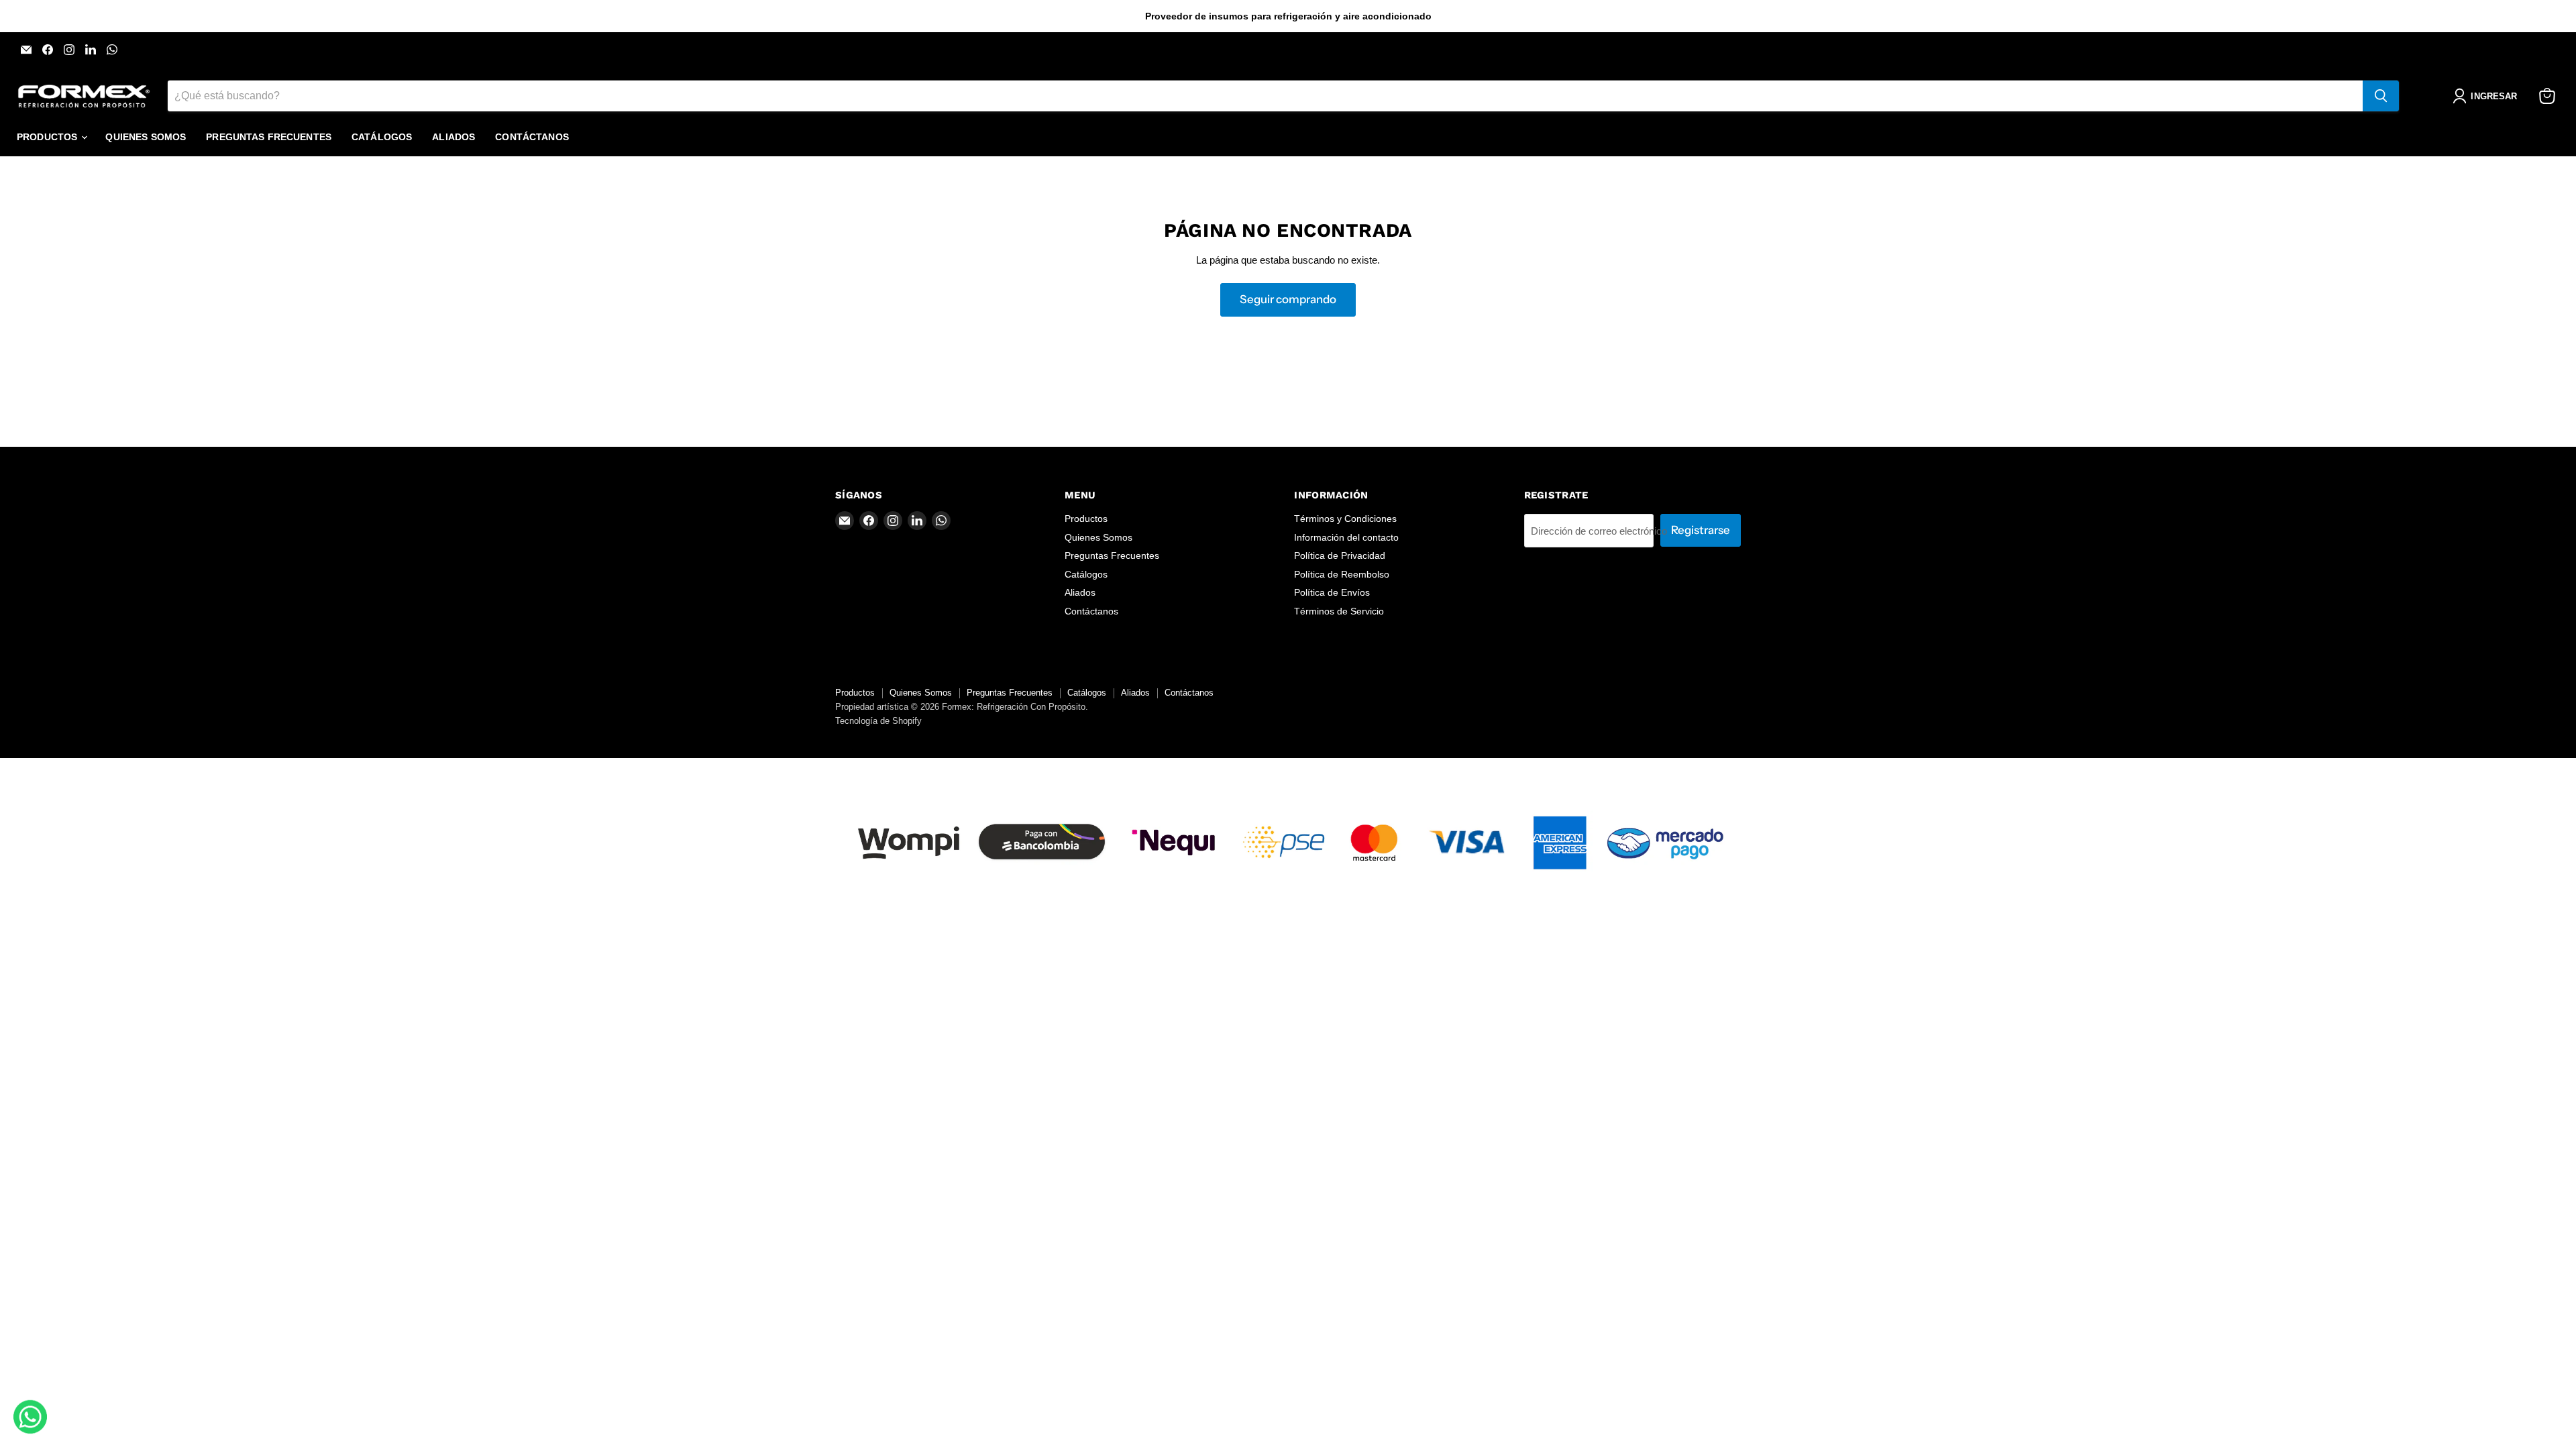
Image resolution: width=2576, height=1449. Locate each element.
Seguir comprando (1288, 299)
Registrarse (1701, 530)
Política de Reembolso (1342, 574)
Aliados (453, 137)
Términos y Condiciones (1345, 519)
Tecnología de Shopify (878, 721)
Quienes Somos (146, 137)
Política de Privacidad (1340, 555)
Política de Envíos (1332, 592)
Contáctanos (532, 137)
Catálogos (382, 137)
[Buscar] (2381, 96)
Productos (48, 137)
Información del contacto (1346, 537)
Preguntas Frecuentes (269, 137)
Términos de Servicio (1339, 611)
